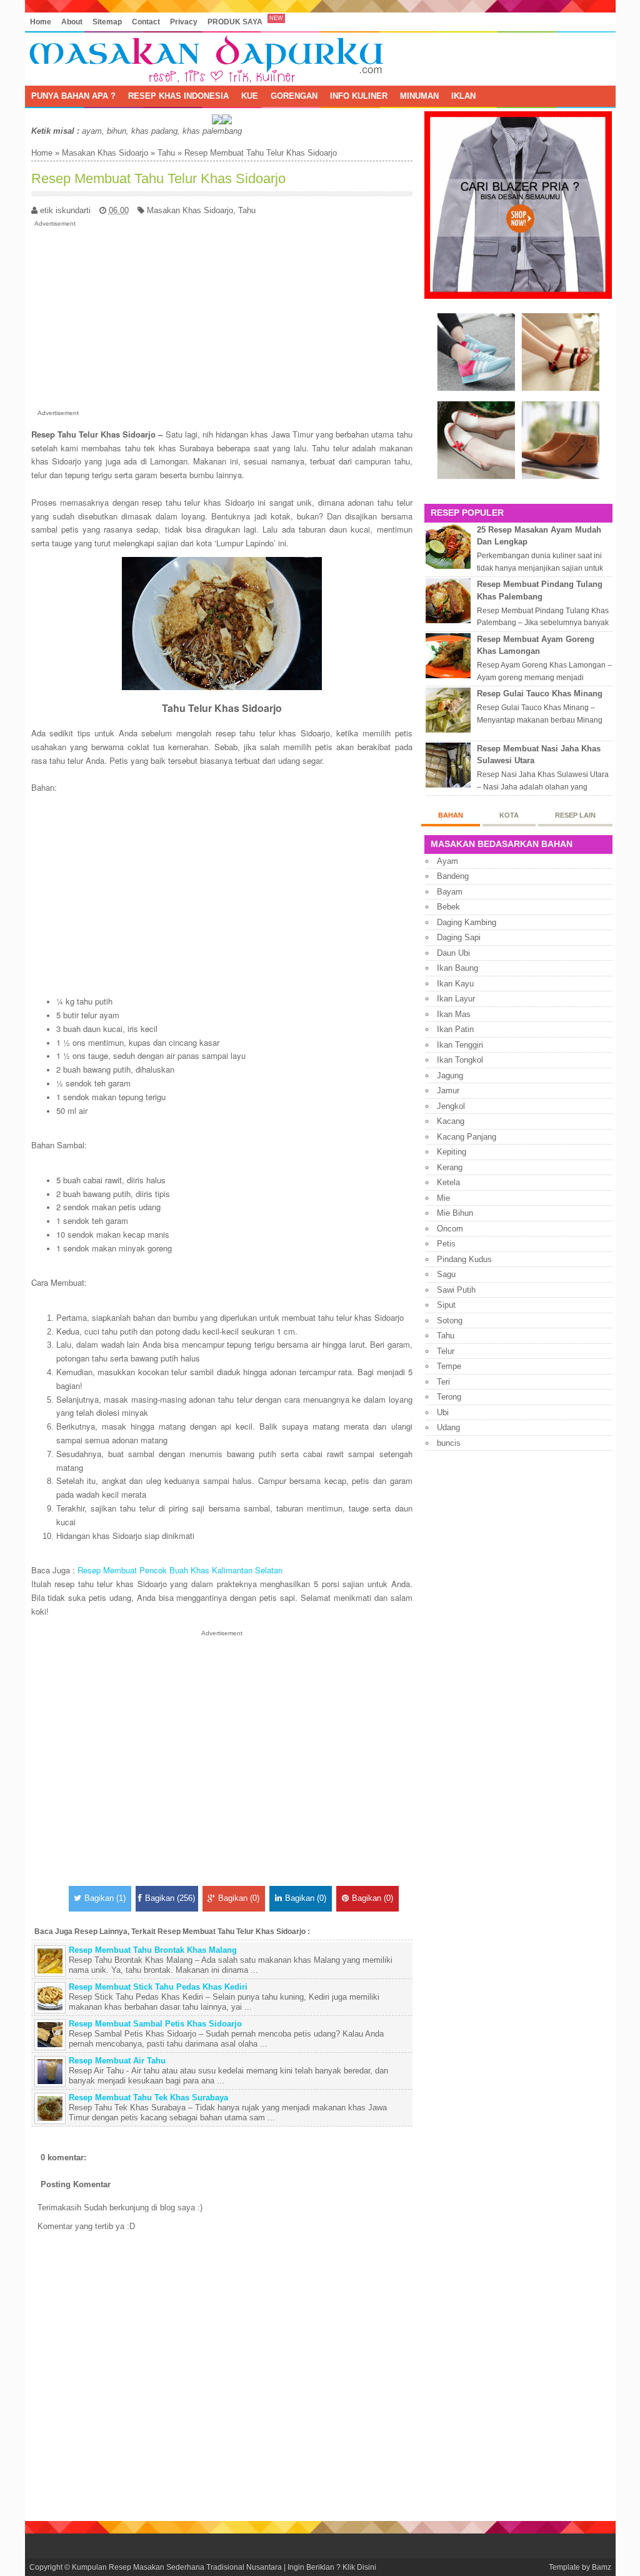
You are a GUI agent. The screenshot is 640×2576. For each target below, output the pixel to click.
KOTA (509, 815)
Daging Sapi (459, 937)
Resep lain (575, 815)
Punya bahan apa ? (73, 96)
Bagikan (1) (105, 1898)
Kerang (450, 1167)
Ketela (448, 1182)
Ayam (447, 861)
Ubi (443, 1412)
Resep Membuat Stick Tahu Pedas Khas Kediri (158, 1987)
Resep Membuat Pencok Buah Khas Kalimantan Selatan (180, 1570)
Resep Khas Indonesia (178, 96)
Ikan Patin (455, 1029)
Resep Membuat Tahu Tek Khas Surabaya (148, 2097)
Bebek (448, 907)
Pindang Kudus (464, 1259)
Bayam (450, 892)
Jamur (448, 1090)
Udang (448, 1427)
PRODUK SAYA (235, 22)
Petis (446, 1244)
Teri (443, 1382)
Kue (250, 96)
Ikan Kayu (455, 984)
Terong (449, 1397)
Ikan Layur (456, 999)
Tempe (449, 1366)
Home (41, 22)
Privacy (184, 22)
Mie (443, 1198)
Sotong (450, 1321)
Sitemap (107, 22)
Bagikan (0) (239, 1898)
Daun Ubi (453, 953)
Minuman (419, 96)
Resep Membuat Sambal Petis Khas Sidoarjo (155, 2024)
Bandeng (453, 876)
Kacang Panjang (467, 1137)
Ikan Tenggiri (460, 1045)
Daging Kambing (467, 922)
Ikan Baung (457, 968)
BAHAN (451, 815)
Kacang (451, 1121)
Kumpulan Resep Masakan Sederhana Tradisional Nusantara (177, 2567)
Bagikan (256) (170, 1898)
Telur (446, 1351)
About (72, 22)
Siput (446, 1305)
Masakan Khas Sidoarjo (105, 153)
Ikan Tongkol (460, 1060)
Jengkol (451, 1106)
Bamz (602, 2567)
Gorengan (294, 96)
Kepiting (452, 1152)
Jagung (450, 1075)
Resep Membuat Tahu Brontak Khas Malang (153, 1950)
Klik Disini (359, 2567)
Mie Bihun (455, 1213)
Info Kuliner (359, 96)
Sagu (446, 1274)
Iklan (463, 96)
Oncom (450, 1229)
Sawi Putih (456, 1290)
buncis (449, 1443)
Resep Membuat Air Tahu (117, 2061)
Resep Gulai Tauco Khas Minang (540, 694)
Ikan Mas (454, 1014)
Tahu (166, 153)
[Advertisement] (222, 316)
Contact (146, 22)
